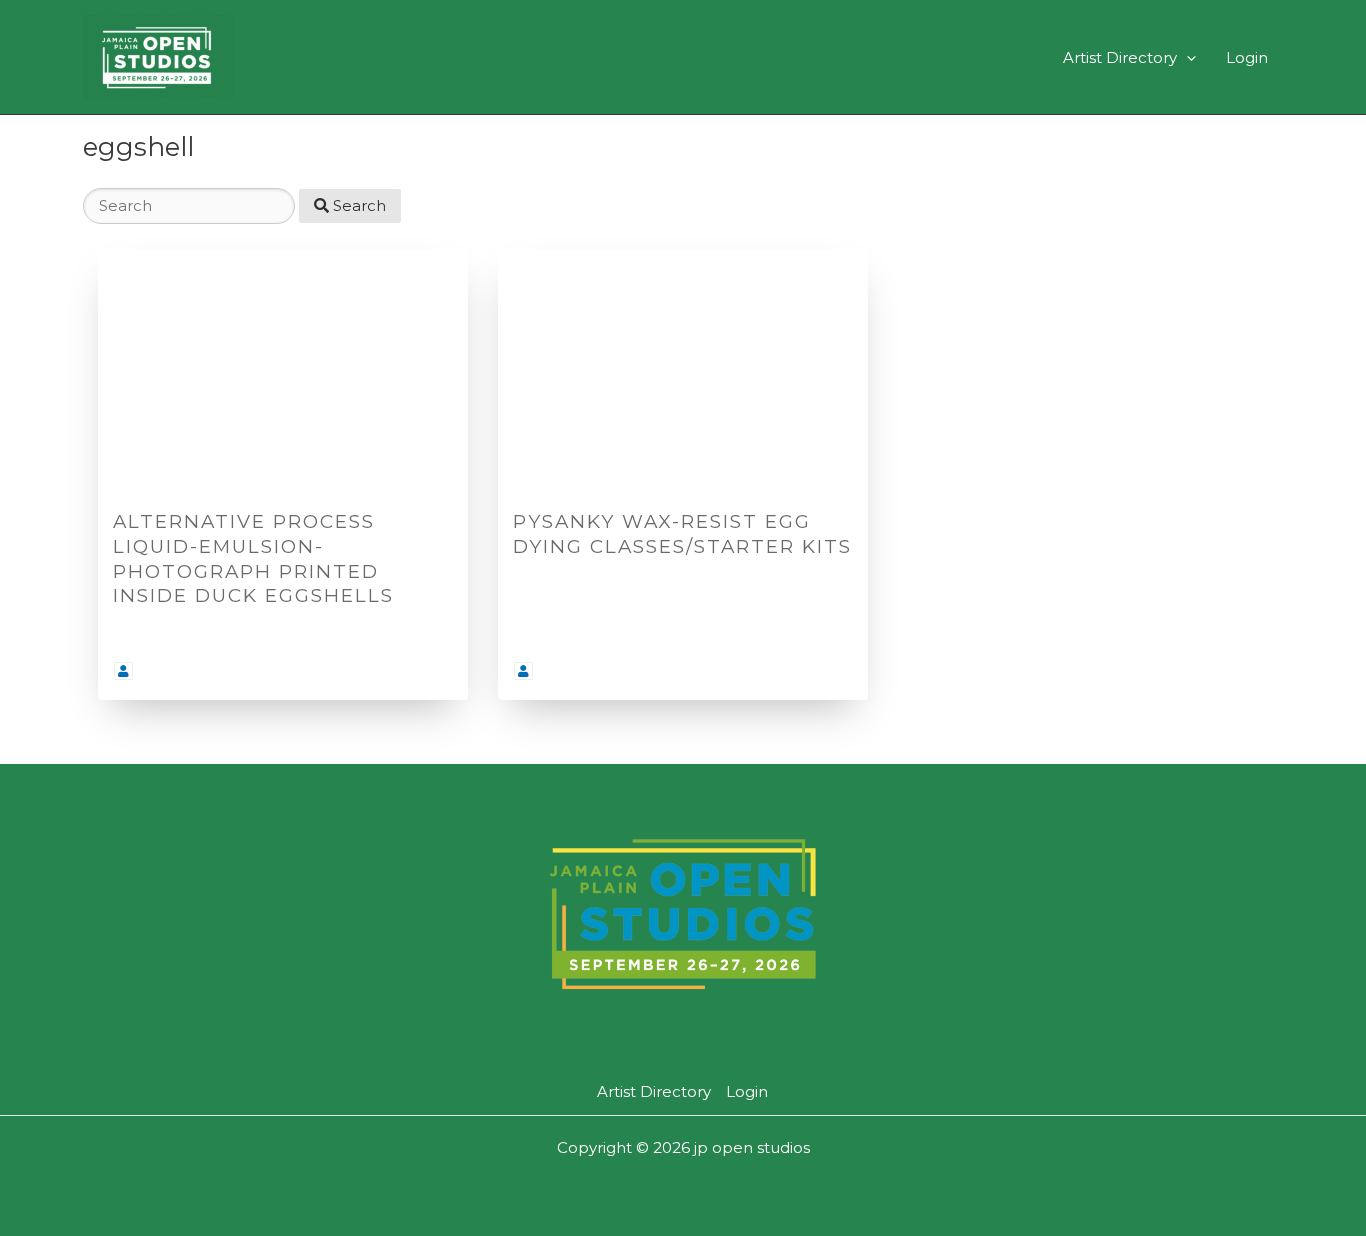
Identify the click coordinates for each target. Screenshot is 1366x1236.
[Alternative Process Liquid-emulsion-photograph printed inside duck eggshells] (283, 372)
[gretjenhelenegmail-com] (123, 669)
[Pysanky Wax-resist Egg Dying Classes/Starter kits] (683, 372)
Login (1247, 57)
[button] (1186, 57)
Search (357, 205)
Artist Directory (1120, 57)
